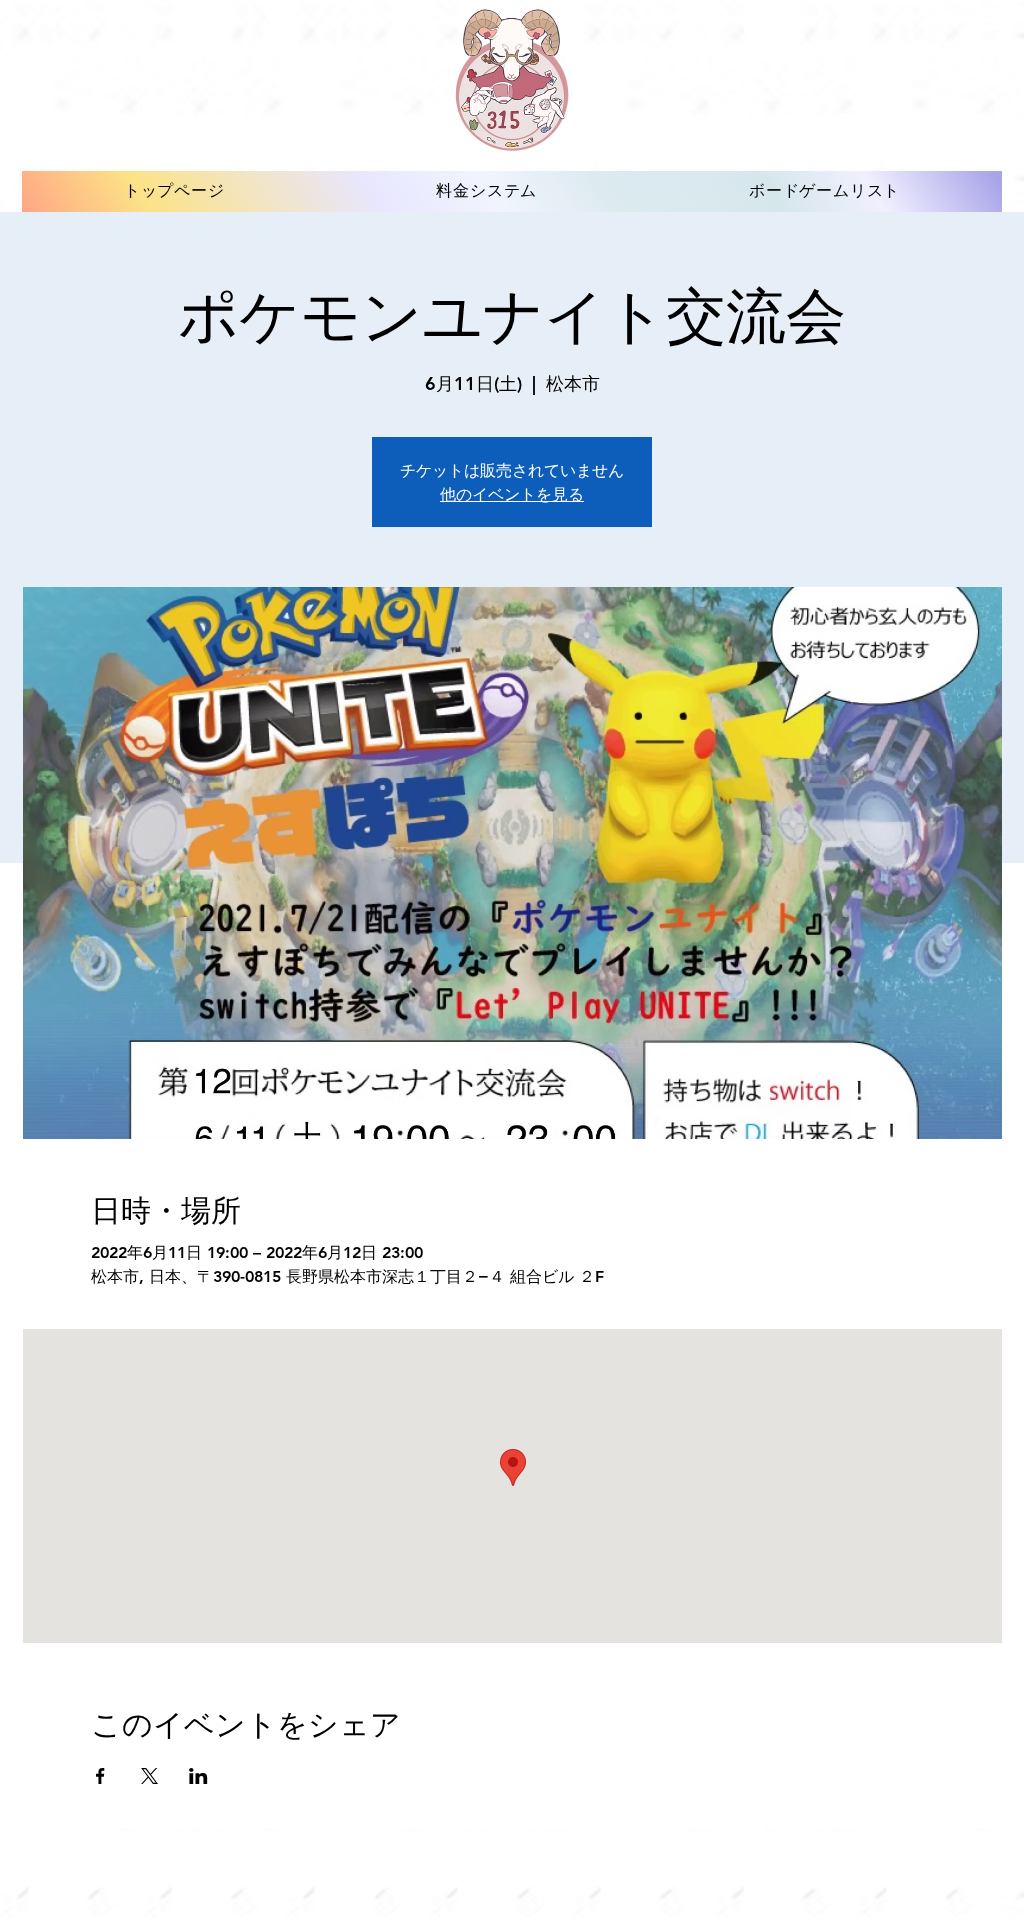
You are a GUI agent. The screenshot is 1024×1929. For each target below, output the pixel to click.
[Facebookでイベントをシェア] (100, 1776)
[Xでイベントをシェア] (149, 1776)
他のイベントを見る (512, 493)
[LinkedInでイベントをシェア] (198, 1776)
